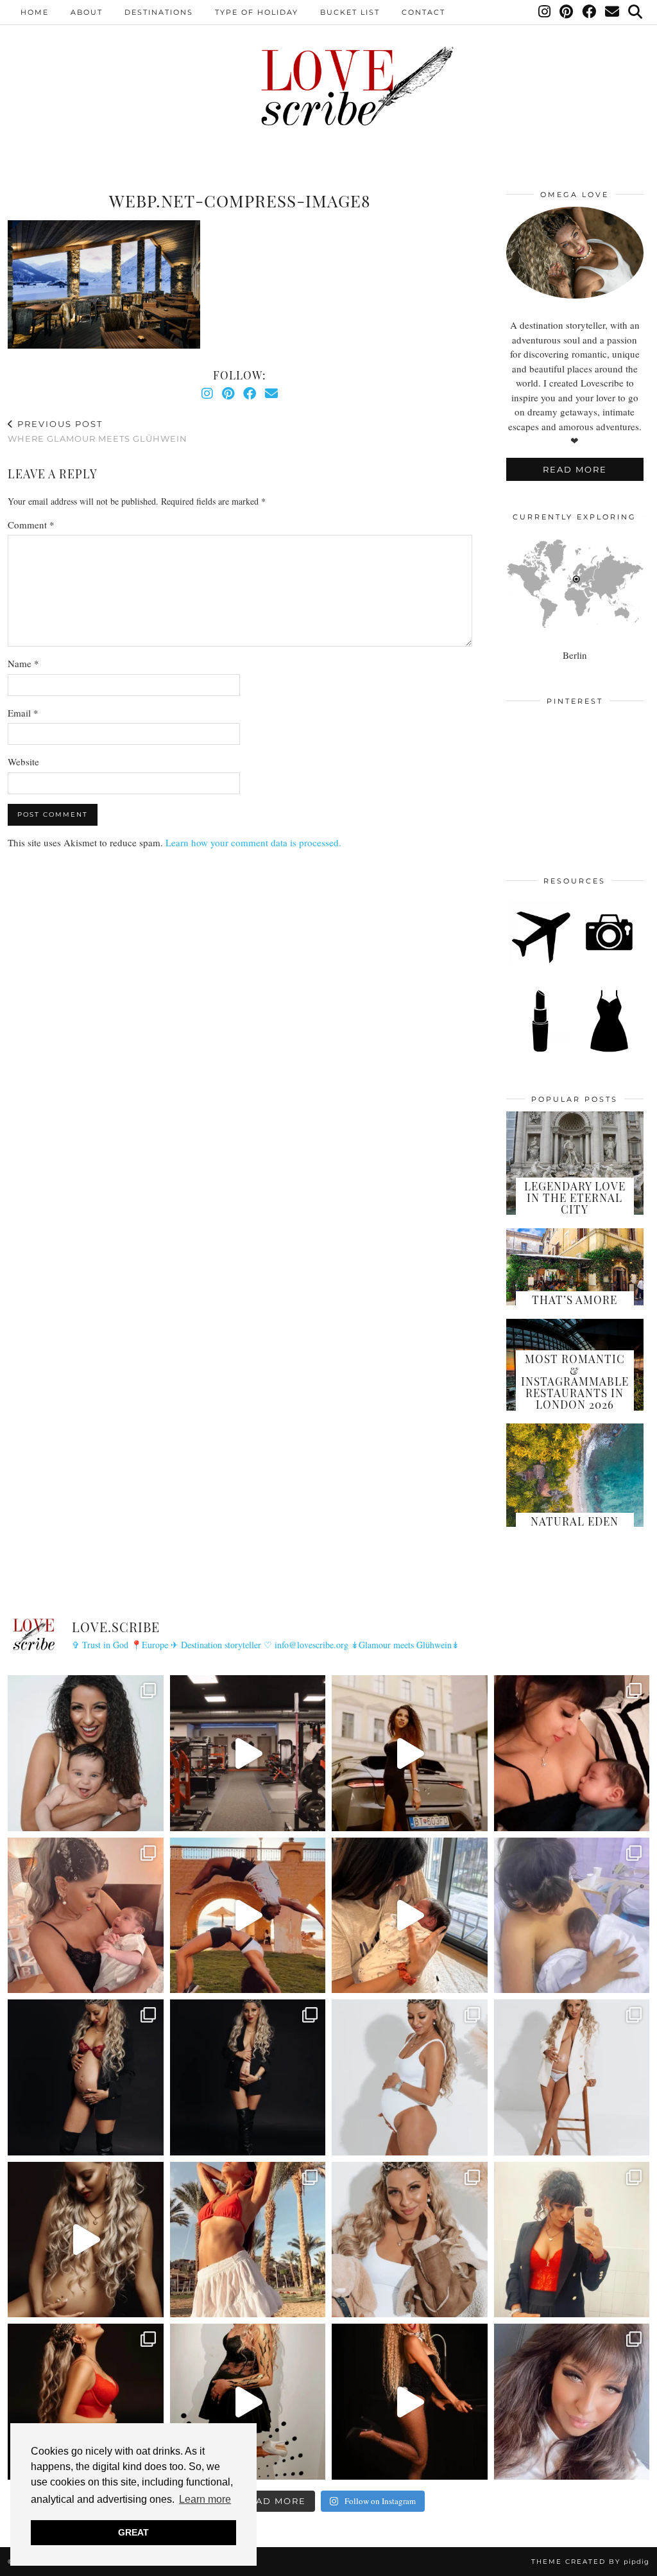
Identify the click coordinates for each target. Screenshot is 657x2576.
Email (23, 713)
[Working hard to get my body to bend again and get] (248, 1916)
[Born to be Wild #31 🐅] (248, 2402)
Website (23, 761)
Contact (423, 12)
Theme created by (590, 2562)
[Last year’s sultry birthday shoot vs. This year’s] (86, 2402)
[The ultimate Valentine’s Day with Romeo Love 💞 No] (86, 1916)
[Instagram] (545, 12)
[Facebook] (590, 12)
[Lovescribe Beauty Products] (540, 1050)
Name (23, 663)
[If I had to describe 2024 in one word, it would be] (248, 2240)
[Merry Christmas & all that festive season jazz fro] (410, 2240)
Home (35, 12)
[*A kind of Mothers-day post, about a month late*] (572, 1753)
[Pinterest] (567, 12)
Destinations (159, 12)
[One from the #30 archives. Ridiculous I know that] (410, 2402)
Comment (31, 525)
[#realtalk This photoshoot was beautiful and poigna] (410, 2077)
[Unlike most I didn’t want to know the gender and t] (248, 2077)
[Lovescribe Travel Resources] (540, 961)
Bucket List (350, 12)
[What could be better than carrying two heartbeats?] (86, 2077)
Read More (575, 469)
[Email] (613, 12)
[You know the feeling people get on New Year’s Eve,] (86, 1753)
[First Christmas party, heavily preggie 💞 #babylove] (572, 2240)
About (87, 12)
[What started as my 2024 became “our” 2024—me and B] (86, 2240)
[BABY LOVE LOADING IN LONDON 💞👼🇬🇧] (572, 2402)
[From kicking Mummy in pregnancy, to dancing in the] (410, 1916)
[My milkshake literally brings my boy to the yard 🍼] (248, 1753)
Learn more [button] (205, 2499)
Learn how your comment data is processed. (253, 842)
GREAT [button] (133, 2532)
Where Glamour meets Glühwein (98, 431)
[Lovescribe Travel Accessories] (609, 961)
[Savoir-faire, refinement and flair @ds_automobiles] (410, 1753)
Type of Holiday (257, 12)
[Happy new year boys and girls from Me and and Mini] (572, 2077)
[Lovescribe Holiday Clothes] (609, 1050)
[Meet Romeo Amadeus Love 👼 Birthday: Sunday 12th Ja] (572, 1916)
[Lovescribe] (328, 86)
